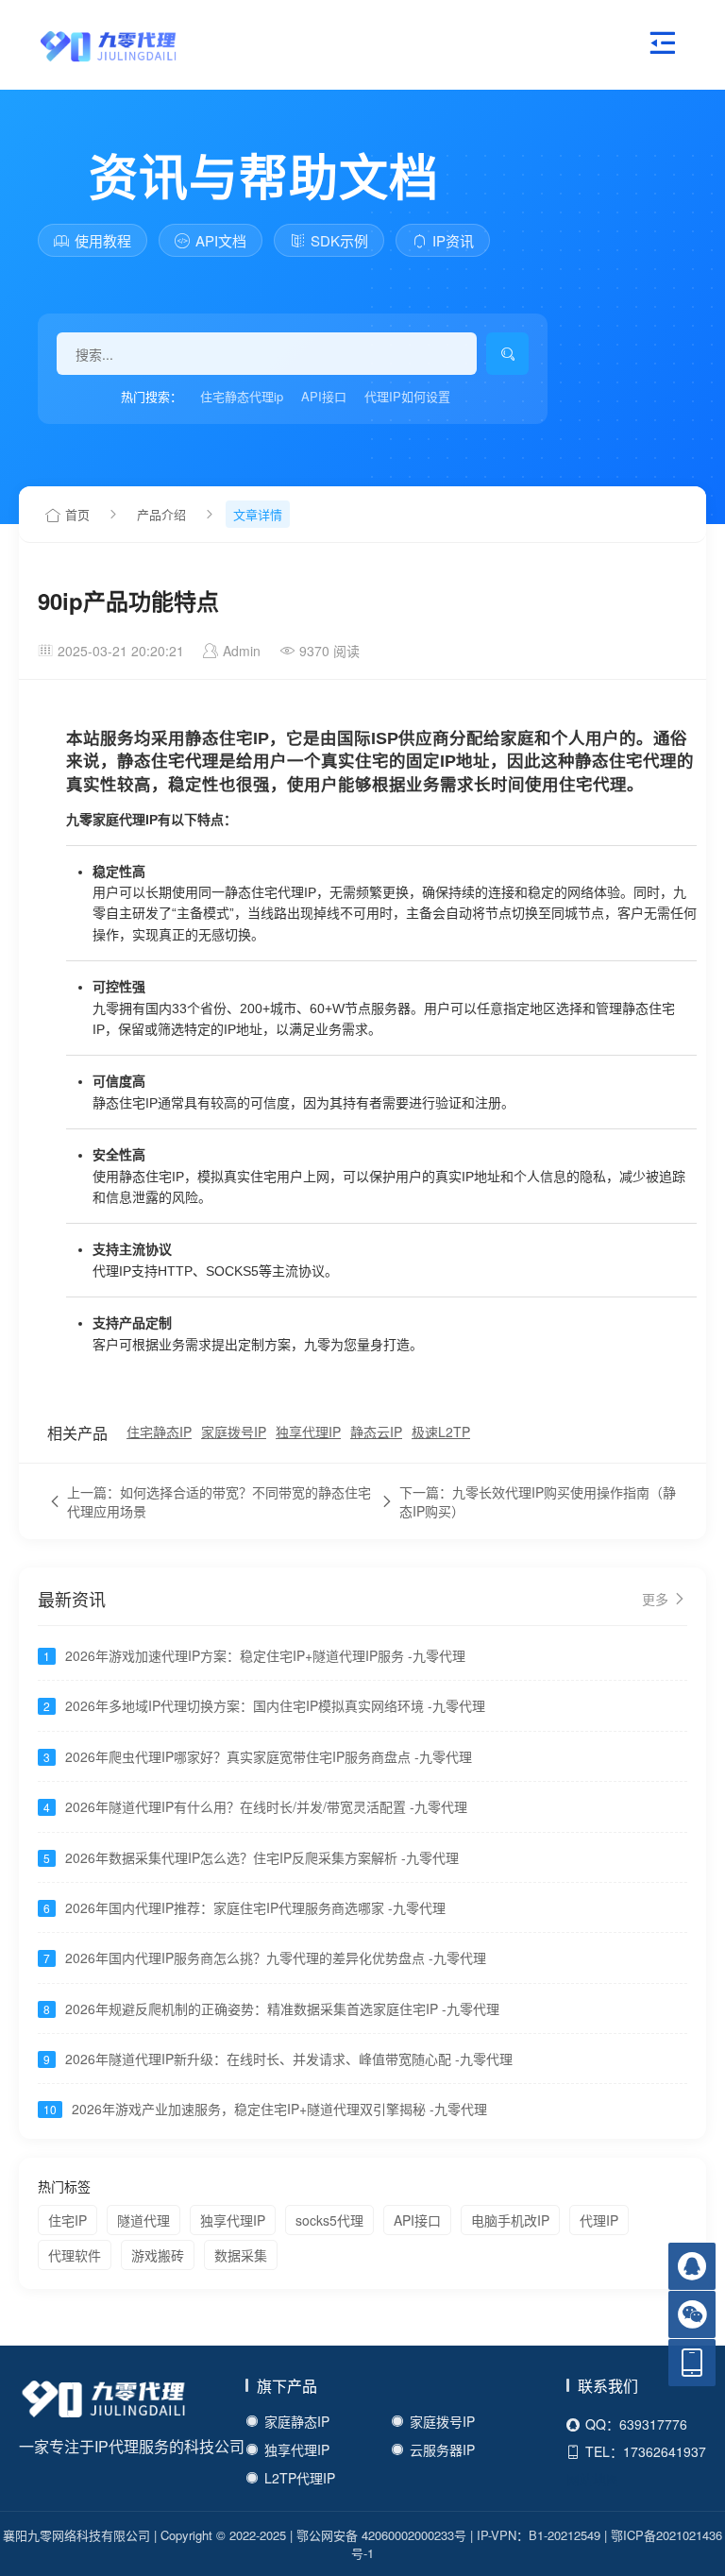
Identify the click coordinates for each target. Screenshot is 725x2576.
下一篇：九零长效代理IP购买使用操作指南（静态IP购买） (538, 1501)
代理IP (599, 2220)
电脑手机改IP (510, 2220)
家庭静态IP (297, 2421)
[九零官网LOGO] (90, 44)
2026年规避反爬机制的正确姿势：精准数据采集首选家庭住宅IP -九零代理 (282, 2008)
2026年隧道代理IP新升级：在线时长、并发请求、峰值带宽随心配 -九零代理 (289, 2059)
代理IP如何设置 (407, 396)
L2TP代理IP (300, 2478)
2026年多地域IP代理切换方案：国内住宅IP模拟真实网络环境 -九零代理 (275, 1705)
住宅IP (67, 2220)
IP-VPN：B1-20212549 (539, 2535)
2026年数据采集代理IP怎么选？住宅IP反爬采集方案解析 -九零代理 (262, 1857)
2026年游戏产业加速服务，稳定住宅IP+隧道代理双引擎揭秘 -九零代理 (279, 2109)
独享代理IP (308, 1432)
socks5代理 (329, 2220)
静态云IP (376, 1432)
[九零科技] (104, 2402)
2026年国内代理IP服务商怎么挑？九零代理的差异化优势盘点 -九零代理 (276, 1957)
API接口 (324, 396)
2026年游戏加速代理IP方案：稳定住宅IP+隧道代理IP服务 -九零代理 (265, 1655)
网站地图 (593, 2479)
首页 (77, 514)
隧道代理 (143, 2220)
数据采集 (241, 2255)
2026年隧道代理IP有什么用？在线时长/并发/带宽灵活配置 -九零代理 (266, 1806)
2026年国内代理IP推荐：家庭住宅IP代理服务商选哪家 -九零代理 (255, 1907)
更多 (657, 1599)
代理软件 (75, 2255)
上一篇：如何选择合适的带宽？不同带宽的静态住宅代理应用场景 (219, 1501)
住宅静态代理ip (242, 396)
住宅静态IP (159, 1432)
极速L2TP (441, 1432)
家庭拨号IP (234, 1432)
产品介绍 (161, 514)
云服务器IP (442, 2449)
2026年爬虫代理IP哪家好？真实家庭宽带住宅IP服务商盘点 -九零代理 (269, 1756)
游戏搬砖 (158, 2255)
